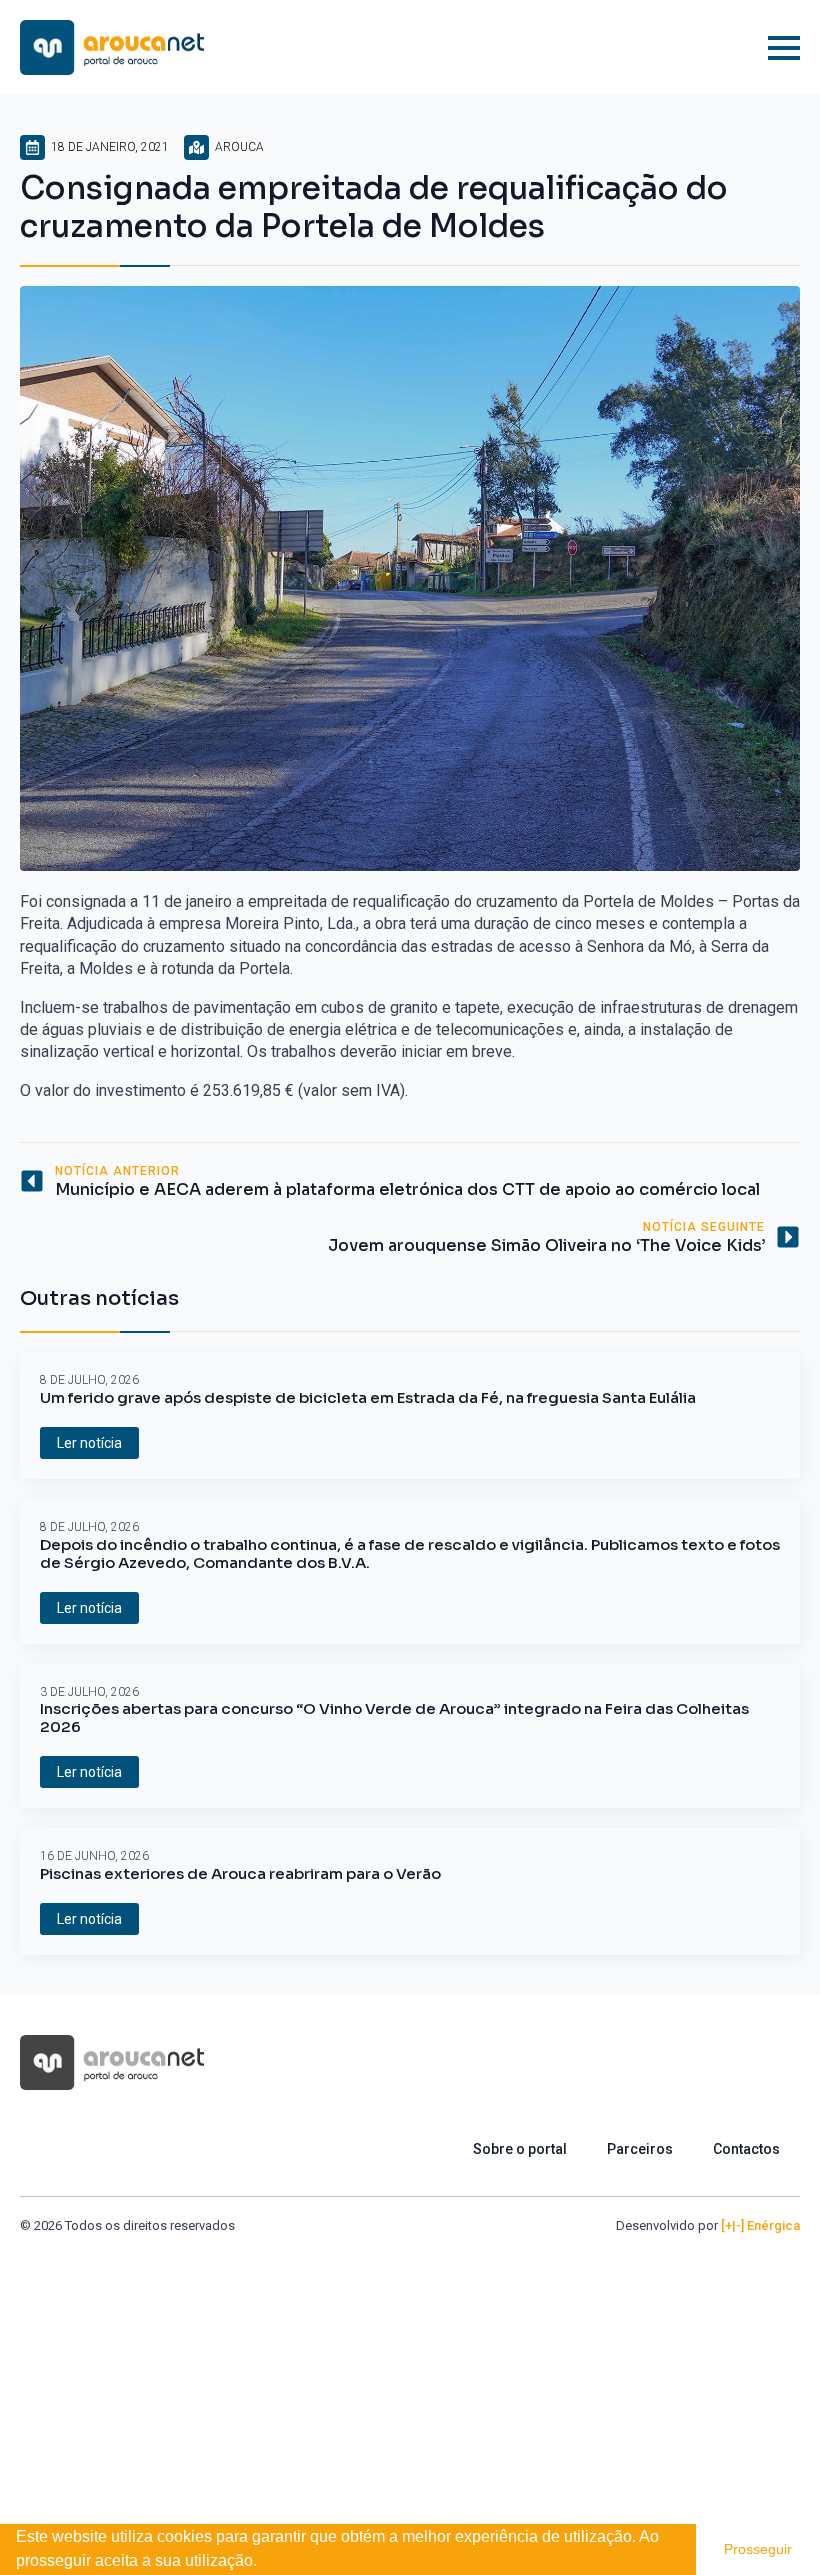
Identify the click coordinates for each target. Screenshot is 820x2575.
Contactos (746, 2149)
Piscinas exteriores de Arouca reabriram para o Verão (240, 1874)
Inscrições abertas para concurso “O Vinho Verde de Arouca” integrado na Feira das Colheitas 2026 (394, 1718)
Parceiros (640, 2149)
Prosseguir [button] (758, 2549)
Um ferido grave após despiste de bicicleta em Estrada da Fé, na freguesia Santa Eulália (368, 1398)
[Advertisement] (410, 2385)
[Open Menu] (784, 48)
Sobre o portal (520, 2149)
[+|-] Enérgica (760, 2225)
